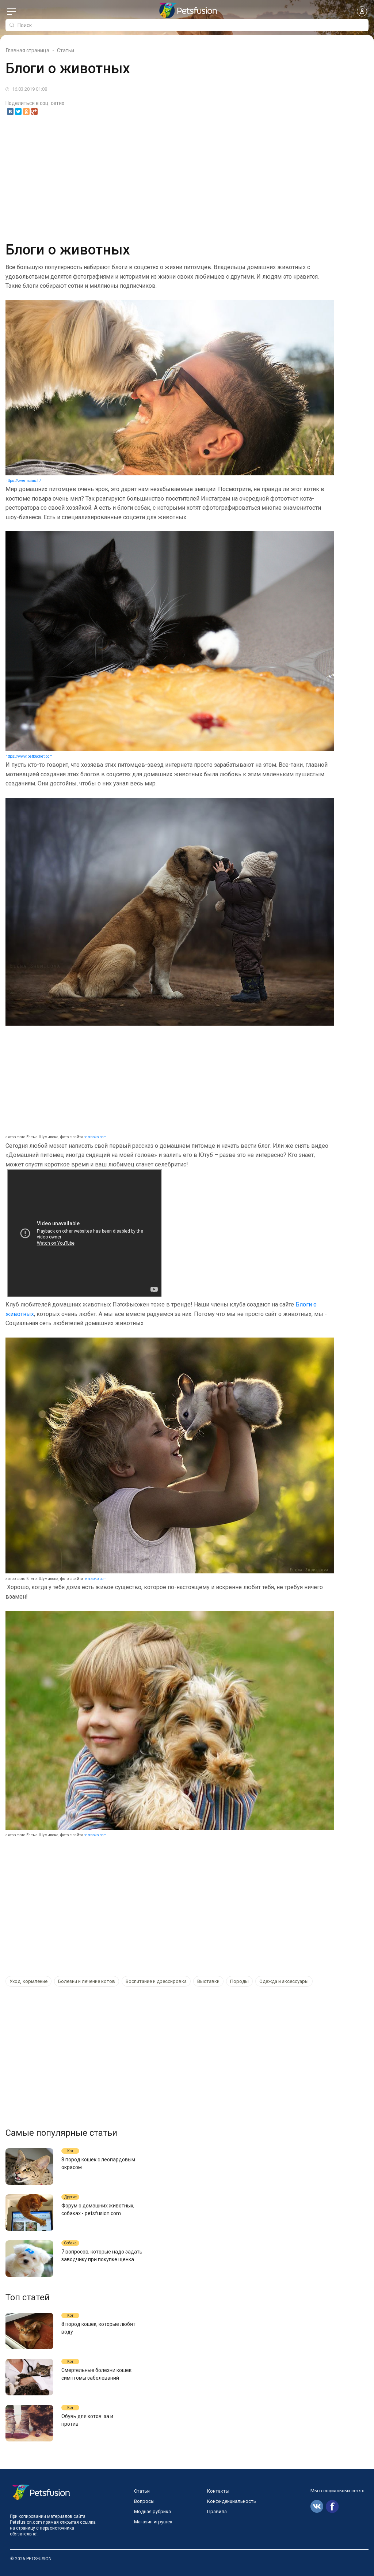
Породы (239, 1981)
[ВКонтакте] (10, 112)
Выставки (208, 1981)
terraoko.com (96, 1137)
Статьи (142, 2491)
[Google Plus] (34, 112)
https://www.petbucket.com (29, 756)
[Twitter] (18, 112)
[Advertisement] (187, 177)
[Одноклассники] (26, 112)
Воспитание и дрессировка (156, 1981)
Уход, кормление (28, 1981)
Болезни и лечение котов (87, 1981)
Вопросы (144, 2501)
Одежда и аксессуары (284, 1981)
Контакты (218, 2491)
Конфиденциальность (232, 2501)
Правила (217, 2511)
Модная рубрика (152, 2511)
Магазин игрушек (153, 2522)
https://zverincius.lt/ (23, 481)
